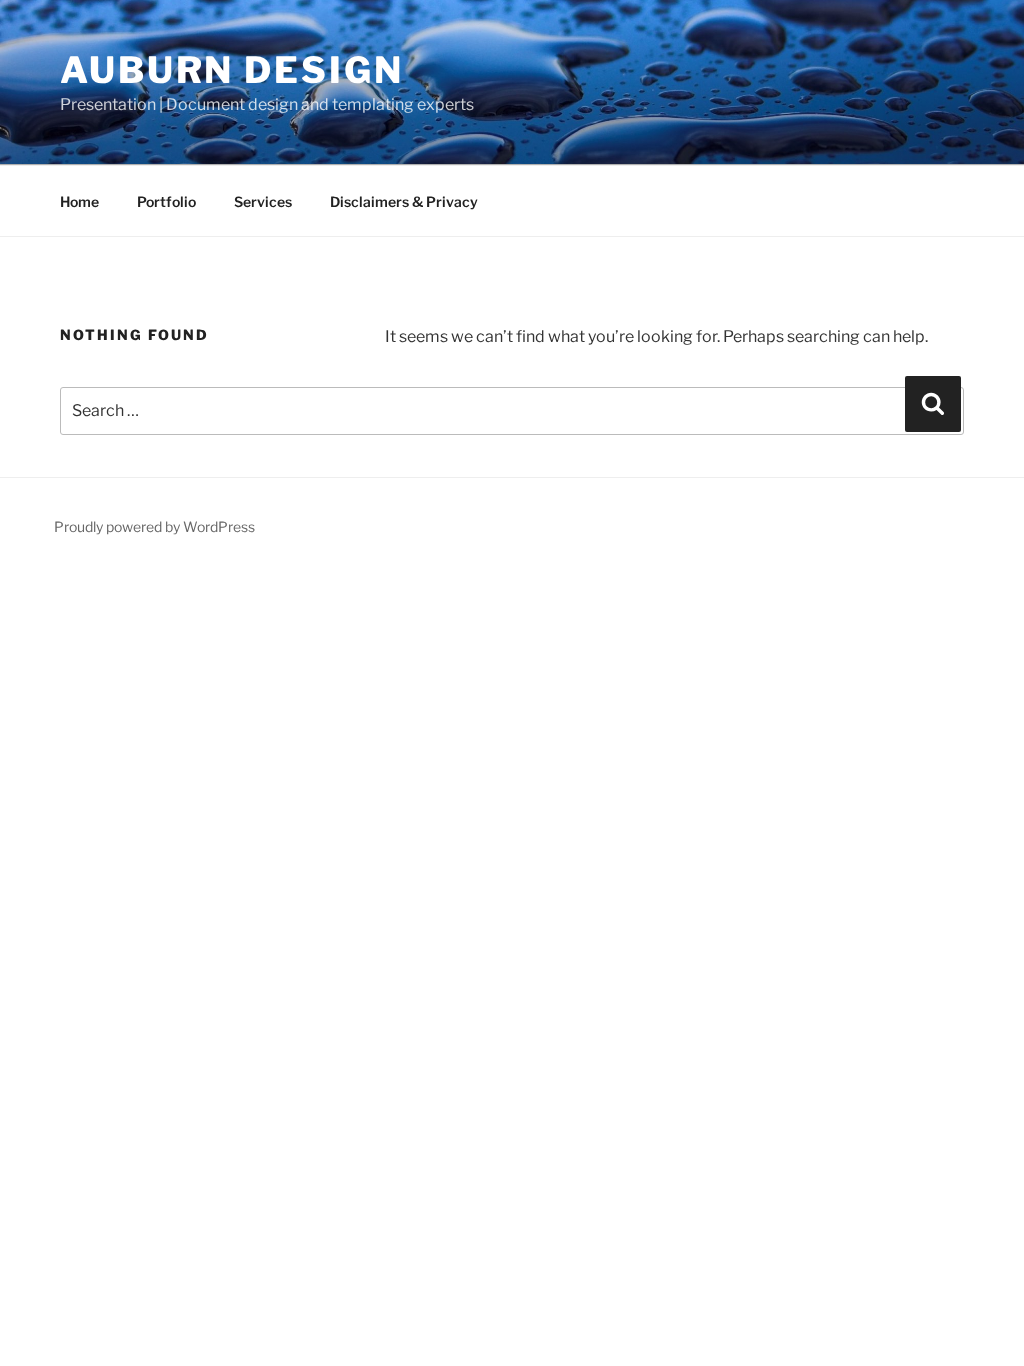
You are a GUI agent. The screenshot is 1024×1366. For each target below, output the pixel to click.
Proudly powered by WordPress (154, 526)
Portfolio (166, 201)
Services (263, 201)
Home (79, 201)
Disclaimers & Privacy (404, 201)
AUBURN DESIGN (231, 70)
